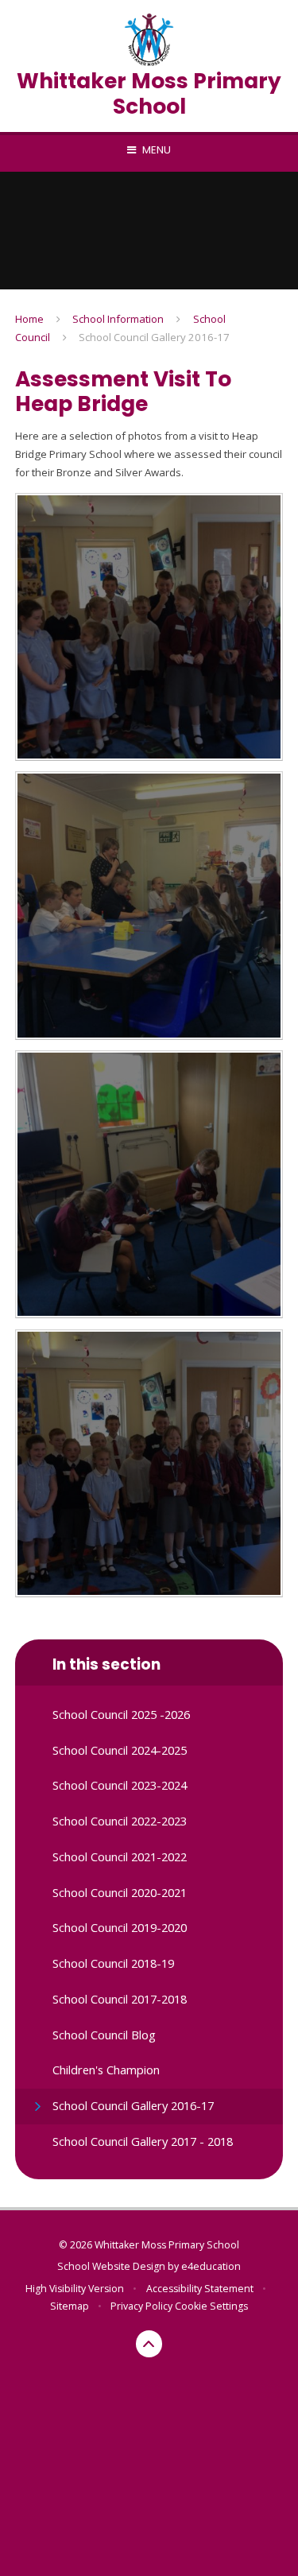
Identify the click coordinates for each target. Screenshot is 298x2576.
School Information (118, 319)
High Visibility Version (75, 2289)
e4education (211, 2266)
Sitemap (70, 2306)
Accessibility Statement (200, 2289)
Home (29, 319)
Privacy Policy (141, 2306)
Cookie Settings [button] (211, 2306)
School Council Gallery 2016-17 (154, 337)
